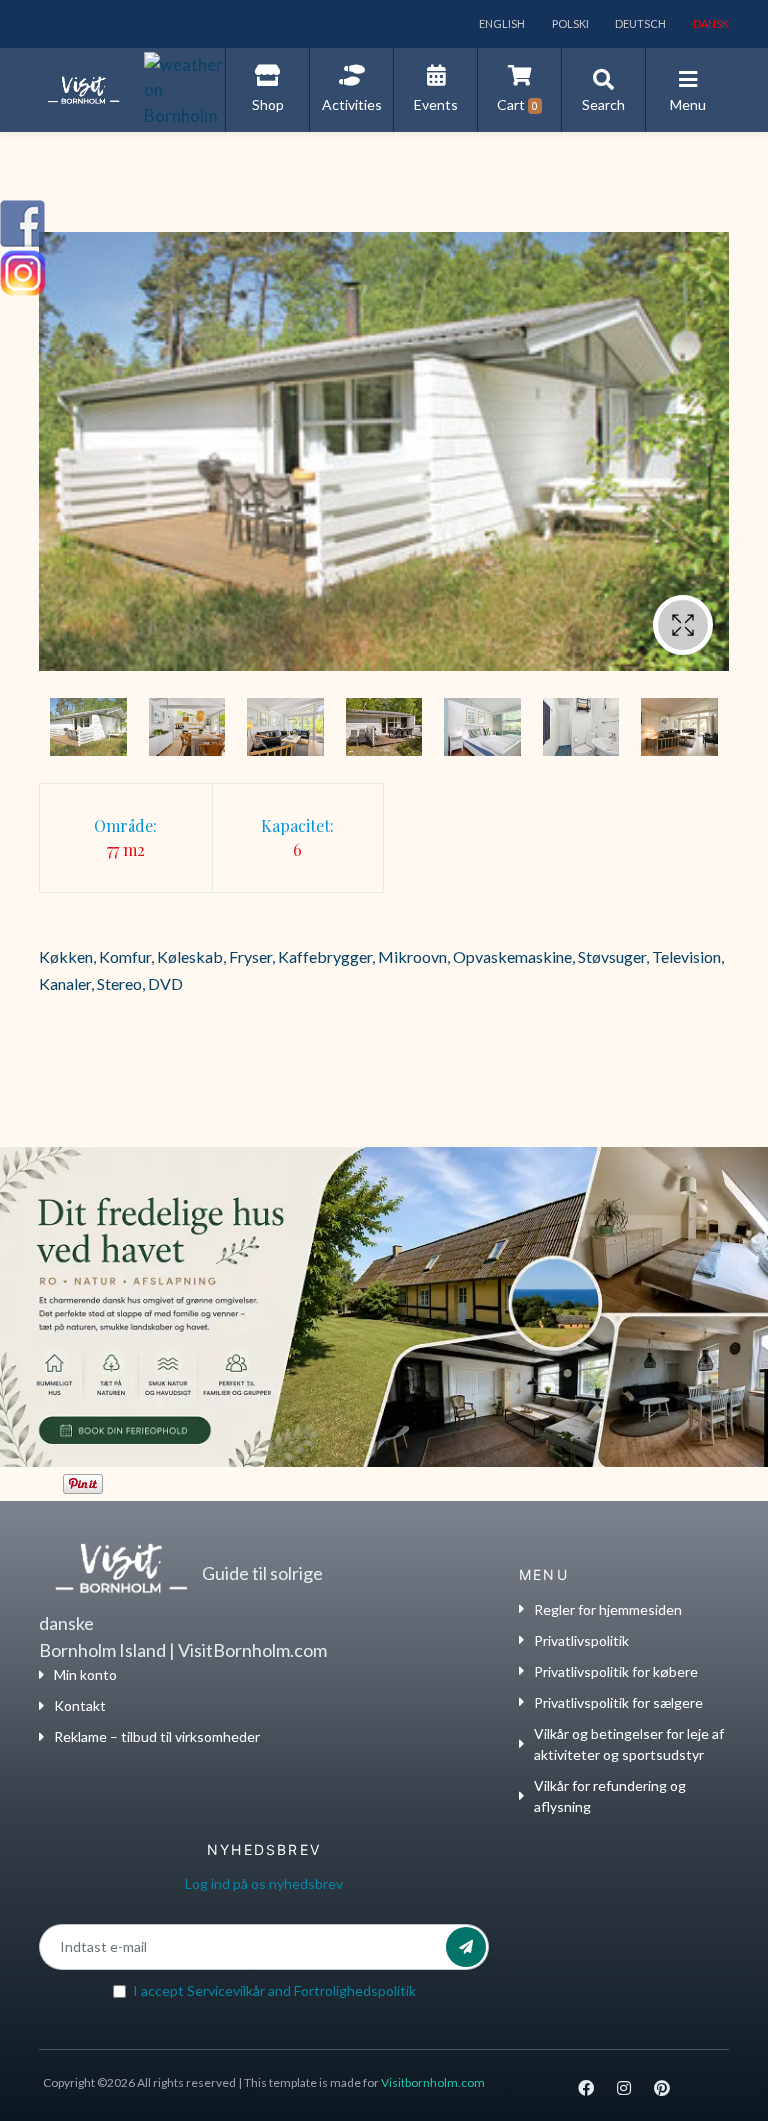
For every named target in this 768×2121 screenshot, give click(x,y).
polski (569, 23)
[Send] (466, 1947)
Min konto (85, 1674)
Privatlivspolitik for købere (616, 1671)
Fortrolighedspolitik (355, 1990)
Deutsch (639, 23)
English (501, 23)
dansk (710, 23)
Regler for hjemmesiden (608, 1609)
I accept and (274, 1990)
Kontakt (80, 1705)
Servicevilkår (226, 1990)
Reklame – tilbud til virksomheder (157, 1736)
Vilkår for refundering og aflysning (610, 1796)
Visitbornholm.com (433, 2082)
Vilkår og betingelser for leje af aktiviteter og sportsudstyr (629, 1744)
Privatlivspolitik (581, 1640)
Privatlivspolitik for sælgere (618, 1702)
